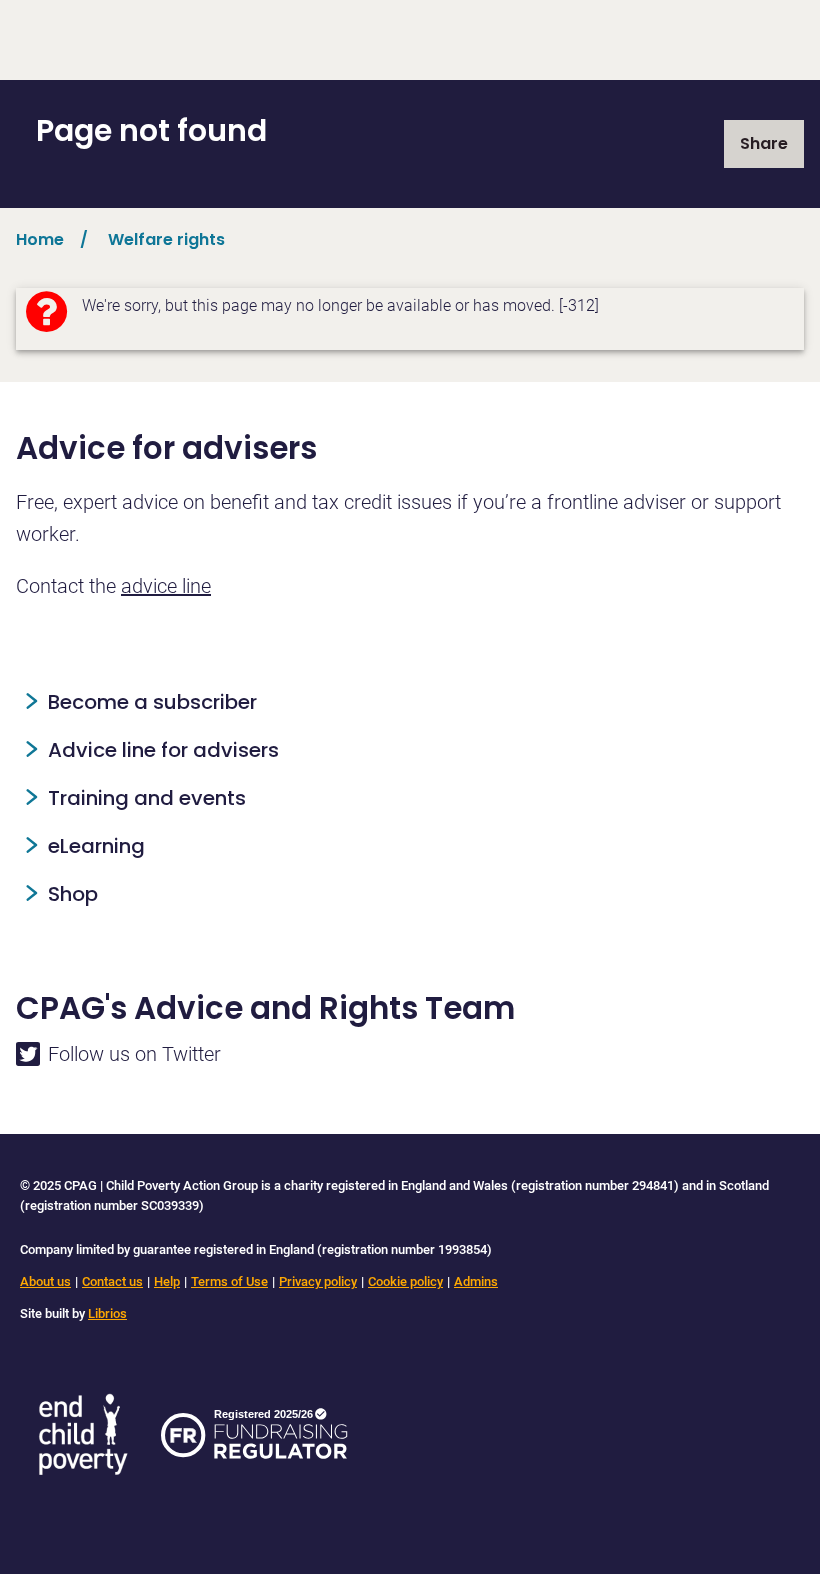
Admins (476, 1281)
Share (764, 143)
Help (167, 1281)
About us (45, 1281)
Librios (107, 1313)
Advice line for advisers (163, 750)
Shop (73, 894)
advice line (166, 586)
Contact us (112, 1281)
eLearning (96, 846)
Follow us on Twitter (134, 1054)
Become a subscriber (152, 702)
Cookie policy (405, 1281)
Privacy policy (318, 1281)
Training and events (147, 798)
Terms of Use (229, 1281)
